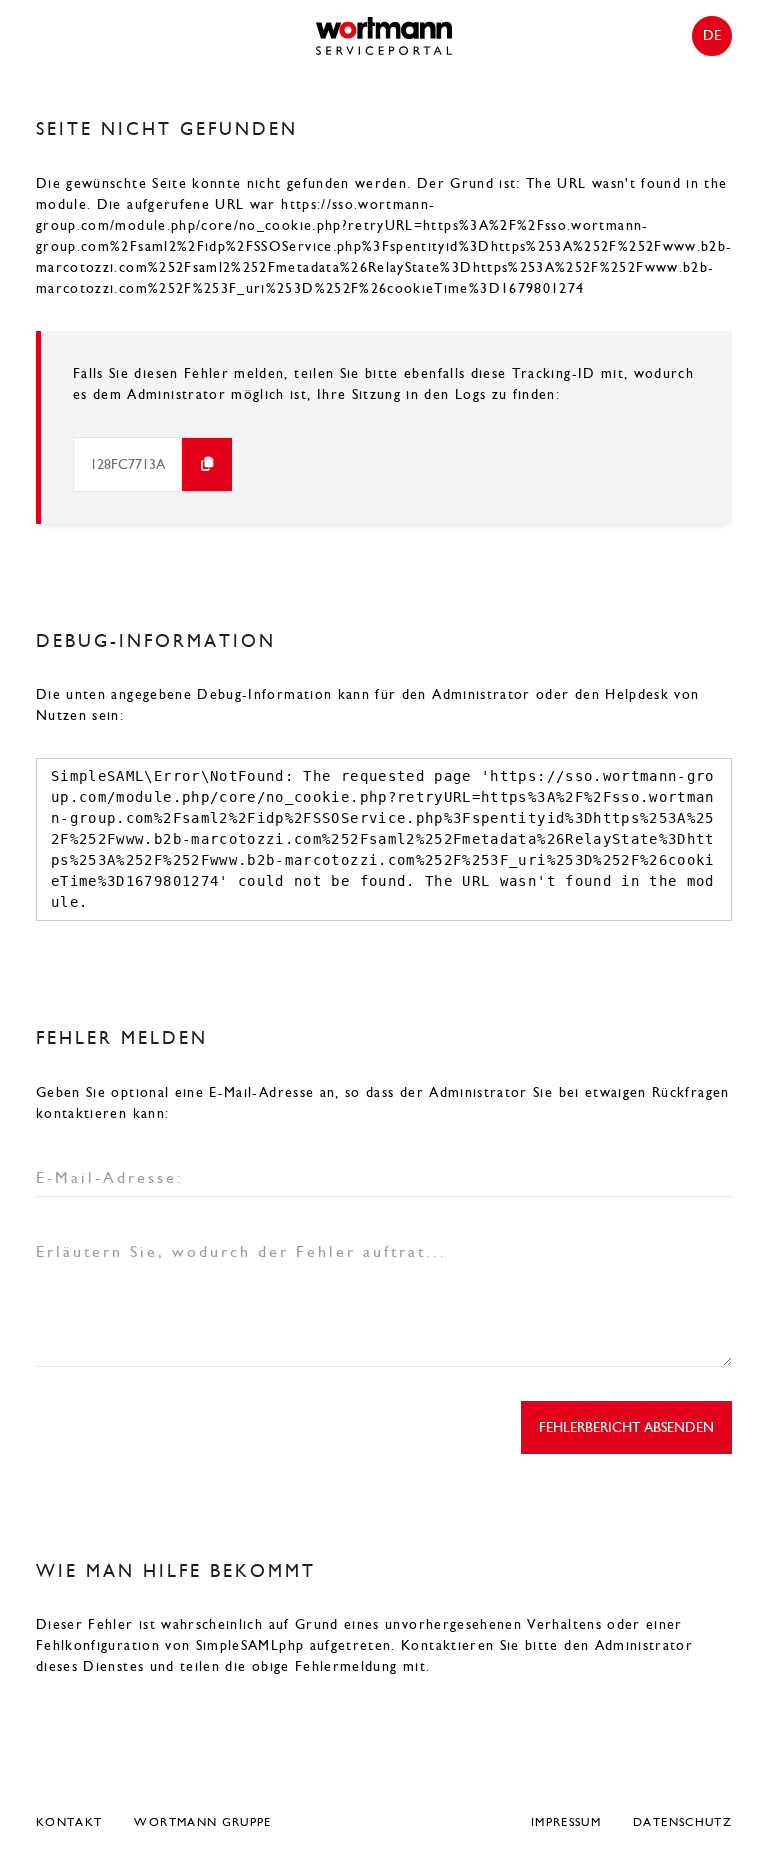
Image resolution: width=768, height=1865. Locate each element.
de (712, 35)
